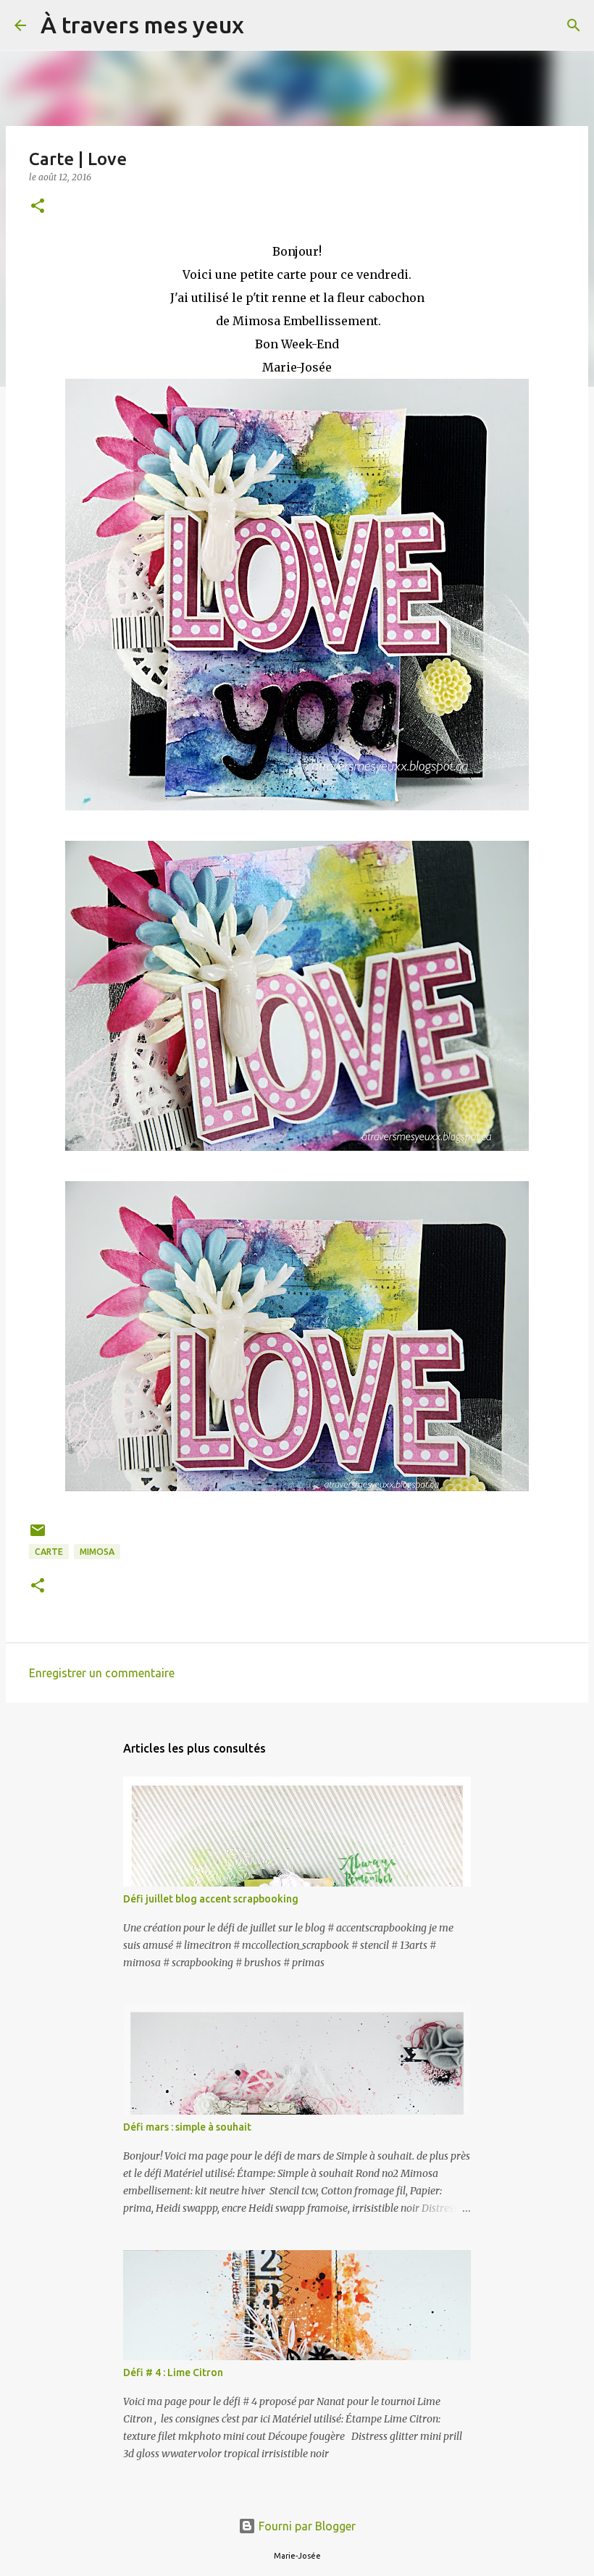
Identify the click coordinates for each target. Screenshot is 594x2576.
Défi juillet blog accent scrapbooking (211, 1899)
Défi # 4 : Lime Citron (173, 2372)
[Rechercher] (264, 25)
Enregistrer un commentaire (102, 1673)
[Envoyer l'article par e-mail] (38, 1536)
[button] (38, 207)
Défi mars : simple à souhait (187, 2127)
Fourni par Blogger (306, 2526)
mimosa (97, 1552)
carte (49, 1552)
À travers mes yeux (142, 25)
